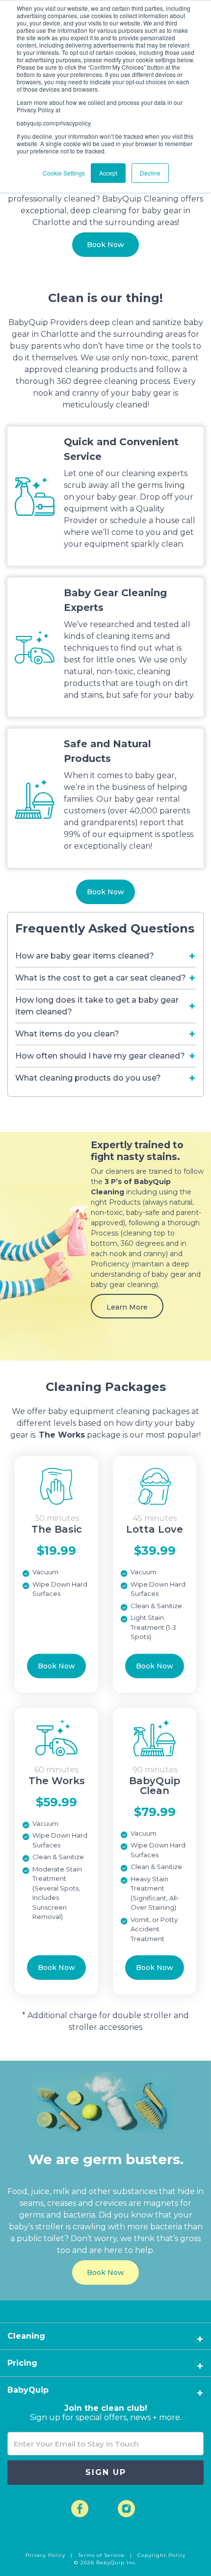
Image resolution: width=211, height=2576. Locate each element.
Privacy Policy (46, 2555)
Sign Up (106, 2472)
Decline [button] (150, 173)
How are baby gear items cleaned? (85, 956)
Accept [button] (108, 173)
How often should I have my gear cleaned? (100, 1056)
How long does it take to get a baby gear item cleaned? (97, 1006)
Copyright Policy (161, 2555)
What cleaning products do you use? (88, 1078)
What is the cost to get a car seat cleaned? (101, 978)
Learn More (127, 1307)
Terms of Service (102, 2555)
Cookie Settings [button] (64, 173)
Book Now (105, 245)
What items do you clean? (67, 1034)
